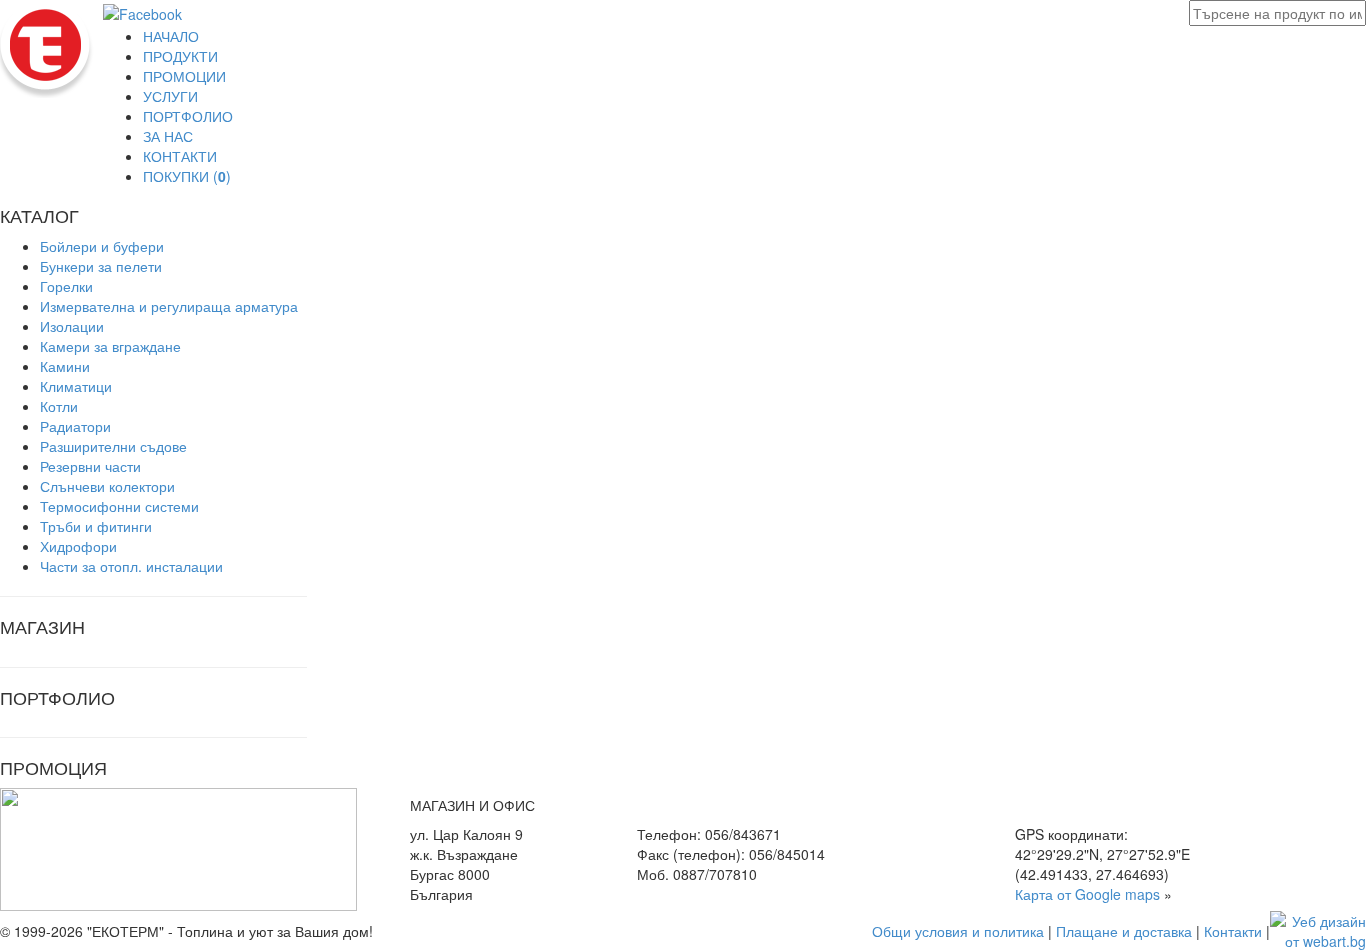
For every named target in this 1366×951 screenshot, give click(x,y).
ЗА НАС (168, 136)
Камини (65, 366)
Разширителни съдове (113, 446)
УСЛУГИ (170, 96)
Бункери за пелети (101, 266)
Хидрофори (78, 546)
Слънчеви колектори (107, 486)
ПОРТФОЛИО (188, 116)
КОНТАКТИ (180, 156)
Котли (59, 406)
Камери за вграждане (110, 346)
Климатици (76, 386)
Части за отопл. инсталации (131, 566)
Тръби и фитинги (96, 526)
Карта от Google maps (1087, 894)
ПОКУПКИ (187, 176)
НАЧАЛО (171, 36)
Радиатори (75, 426)
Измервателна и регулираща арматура (169, 306)
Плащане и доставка (1124, 931)
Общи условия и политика (958, 931)
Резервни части (90, 466)
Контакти (1233, 931)
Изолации (72, 326)
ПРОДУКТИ (180, 56)
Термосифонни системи (119, 506)
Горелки (66, 286)
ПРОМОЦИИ (184, 76)
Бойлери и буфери (102, 246)
